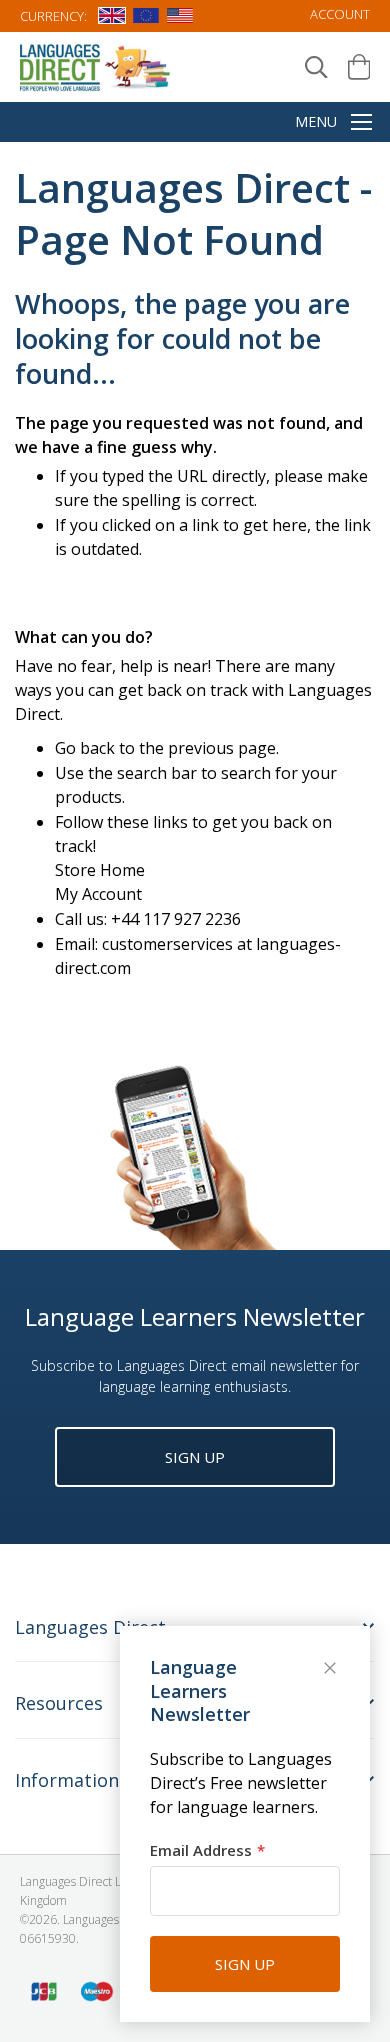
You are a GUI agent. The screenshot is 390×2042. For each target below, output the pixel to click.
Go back (85, 748)
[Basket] (359, 67)
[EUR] (146, 19)
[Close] (332, 1670)
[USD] (180, 19)
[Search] (316, 67)
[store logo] (96, 66)
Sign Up (195, 1457)
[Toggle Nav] (361, 124)
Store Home (100, 870)
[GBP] (112, 19)
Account (340, 14)
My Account (98, 894)
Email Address (201, 1850)
